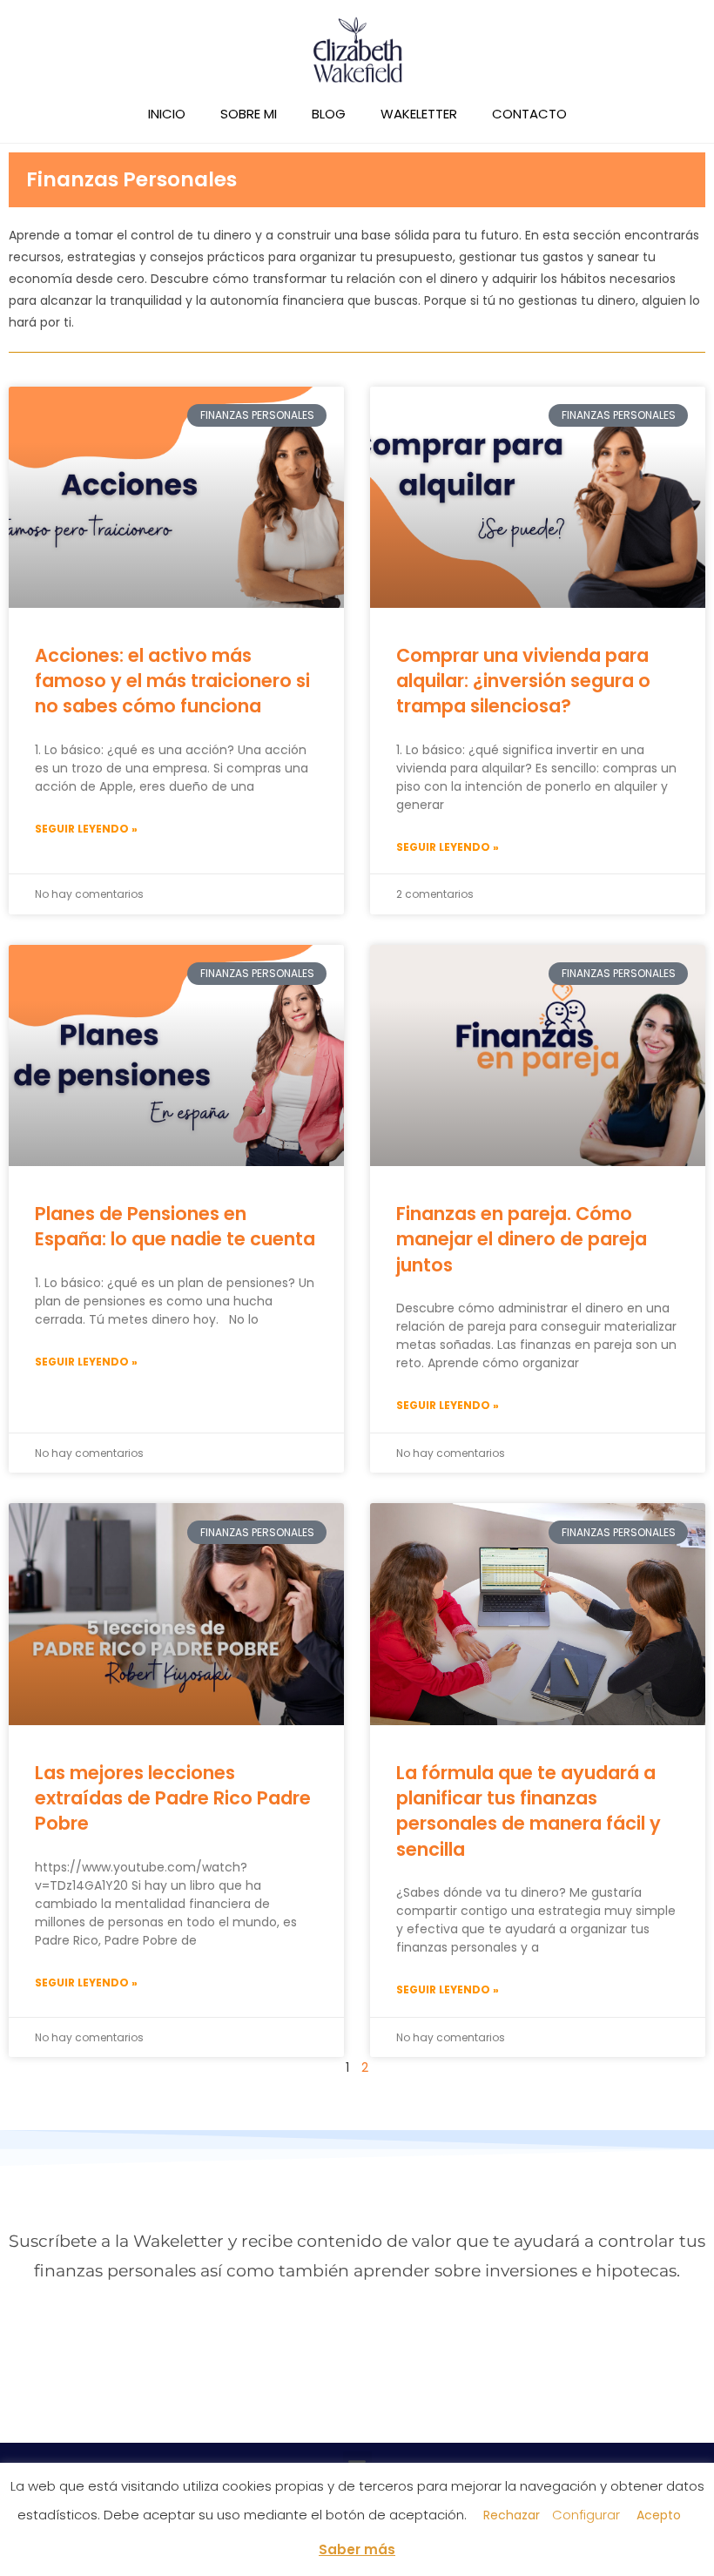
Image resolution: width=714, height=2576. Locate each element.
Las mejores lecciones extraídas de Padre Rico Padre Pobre (173, 1798)
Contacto (529, 114)
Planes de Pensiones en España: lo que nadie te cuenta (175, 1226)
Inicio (167, 114)
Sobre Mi (249, 114)
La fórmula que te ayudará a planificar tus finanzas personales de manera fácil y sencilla (529, 1811)
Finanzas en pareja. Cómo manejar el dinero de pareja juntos (522, 1239)
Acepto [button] (659, 2515)
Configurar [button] (586, 2515)
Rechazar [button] (512, 2515)
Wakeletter (419, 114)
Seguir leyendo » (86, 829)
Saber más (357, 2549)
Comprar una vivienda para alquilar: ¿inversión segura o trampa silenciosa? (523, 681)
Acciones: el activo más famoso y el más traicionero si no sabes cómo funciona (172, 681)
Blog (329, 114)
